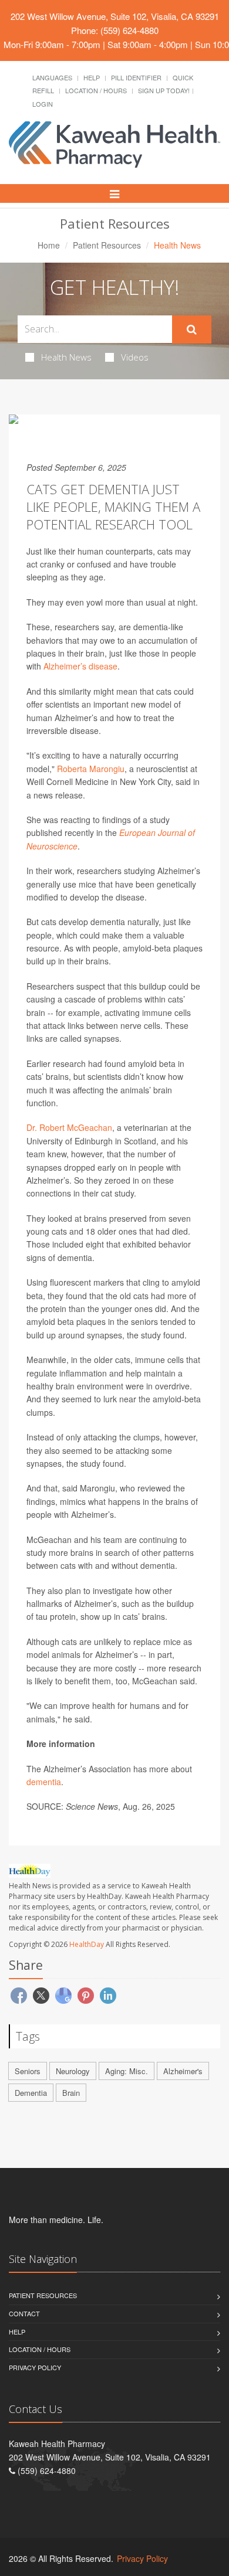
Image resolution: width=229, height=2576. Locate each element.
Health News (66, 357)
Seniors (28, 2071)
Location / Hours (96, 90)
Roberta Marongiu (91, 769)
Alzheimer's (183, 2071)
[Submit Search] (192, 329)
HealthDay (87, 1944)
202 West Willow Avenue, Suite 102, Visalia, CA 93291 (115, 16)
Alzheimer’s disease (80, 666)
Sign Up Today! (164, 90)
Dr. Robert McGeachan (69, 1127)
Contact (24, 2313)
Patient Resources (107, 245)
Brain (71, 2093)
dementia (44, 1782)
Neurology (73, 2071)
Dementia (31, 2093)
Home (49, 245)
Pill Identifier (136, 77)
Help (92, 77)
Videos (135, 357)
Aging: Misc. (127, 2071)
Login (43, 104)
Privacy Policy (35, 2367)
